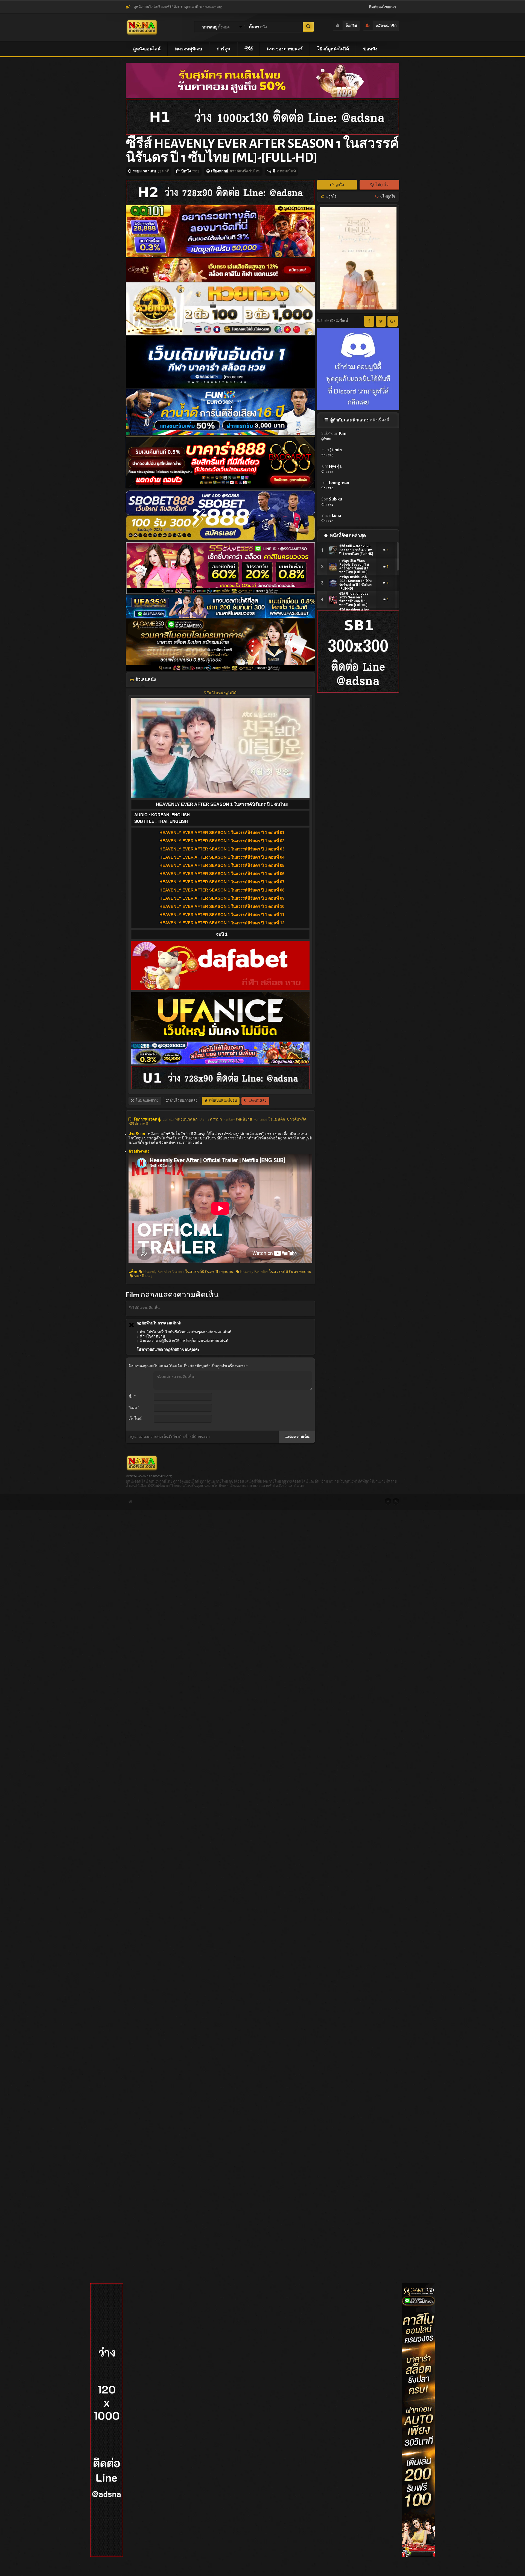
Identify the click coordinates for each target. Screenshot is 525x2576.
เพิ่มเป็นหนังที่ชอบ (223, 1101)
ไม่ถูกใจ (382, 185)
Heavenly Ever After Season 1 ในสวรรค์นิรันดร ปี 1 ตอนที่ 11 (222, 915)
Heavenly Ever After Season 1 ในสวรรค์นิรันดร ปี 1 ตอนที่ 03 (222, 849)
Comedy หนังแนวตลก (180, 1119)
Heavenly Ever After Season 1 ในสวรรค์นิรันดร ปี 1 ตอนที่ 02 (222, 841)
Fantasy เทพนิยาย (238, 1119)
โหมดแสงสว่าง (147, 1101)
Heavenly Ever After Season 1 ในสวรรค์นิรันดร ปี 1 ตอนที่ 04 (222, 857)
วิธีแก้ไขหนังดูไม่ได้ (220, 693)
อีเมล (134, 1408)
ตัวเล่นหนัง (145, 679)
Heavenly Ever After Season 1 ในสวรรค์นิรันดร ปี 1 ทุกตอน (188, 1272)
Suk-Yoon (334, 436)
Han (332, 452)
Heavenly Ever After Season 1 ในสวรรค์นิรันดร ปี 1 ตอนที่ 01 (222, 833)
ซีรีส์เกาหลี (139, 1124)
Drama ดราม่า (211, 1119)
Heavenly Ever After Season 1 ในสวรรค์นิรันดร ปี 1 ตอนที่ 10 (222, 906)
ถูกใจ (339, 185)
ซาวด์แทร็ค (297, 1119)
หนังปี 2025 (142, 1276)
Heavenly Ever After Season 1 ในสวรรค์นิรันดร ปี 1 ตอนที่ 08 (222, 890)
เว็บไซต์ (135, 1419)
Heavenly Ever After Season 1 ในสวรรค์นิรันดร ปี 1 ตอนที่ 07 (222, 882)
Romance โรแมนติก (269, 1119)
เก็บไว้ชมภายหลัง (183, 1101)
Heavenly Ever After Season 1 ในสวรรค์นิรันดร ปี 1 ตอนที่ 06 (222, 874)
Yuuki (331, 518)
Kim (331, 469)
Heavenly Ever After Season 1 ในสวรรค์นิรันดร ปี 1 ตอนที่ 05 (222, 865)
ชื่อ (132, 1397)
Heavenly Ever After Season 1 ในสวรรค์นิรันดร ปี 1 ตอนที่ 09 (222, 898)
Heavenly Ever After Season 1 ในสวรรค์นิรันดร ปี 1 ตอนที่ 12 (222, 923)
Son (332, 501)
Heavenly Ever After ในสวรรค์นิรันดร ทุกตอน (275, 1272)
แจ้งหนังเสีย (257, 1101)
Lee (335, 485)
